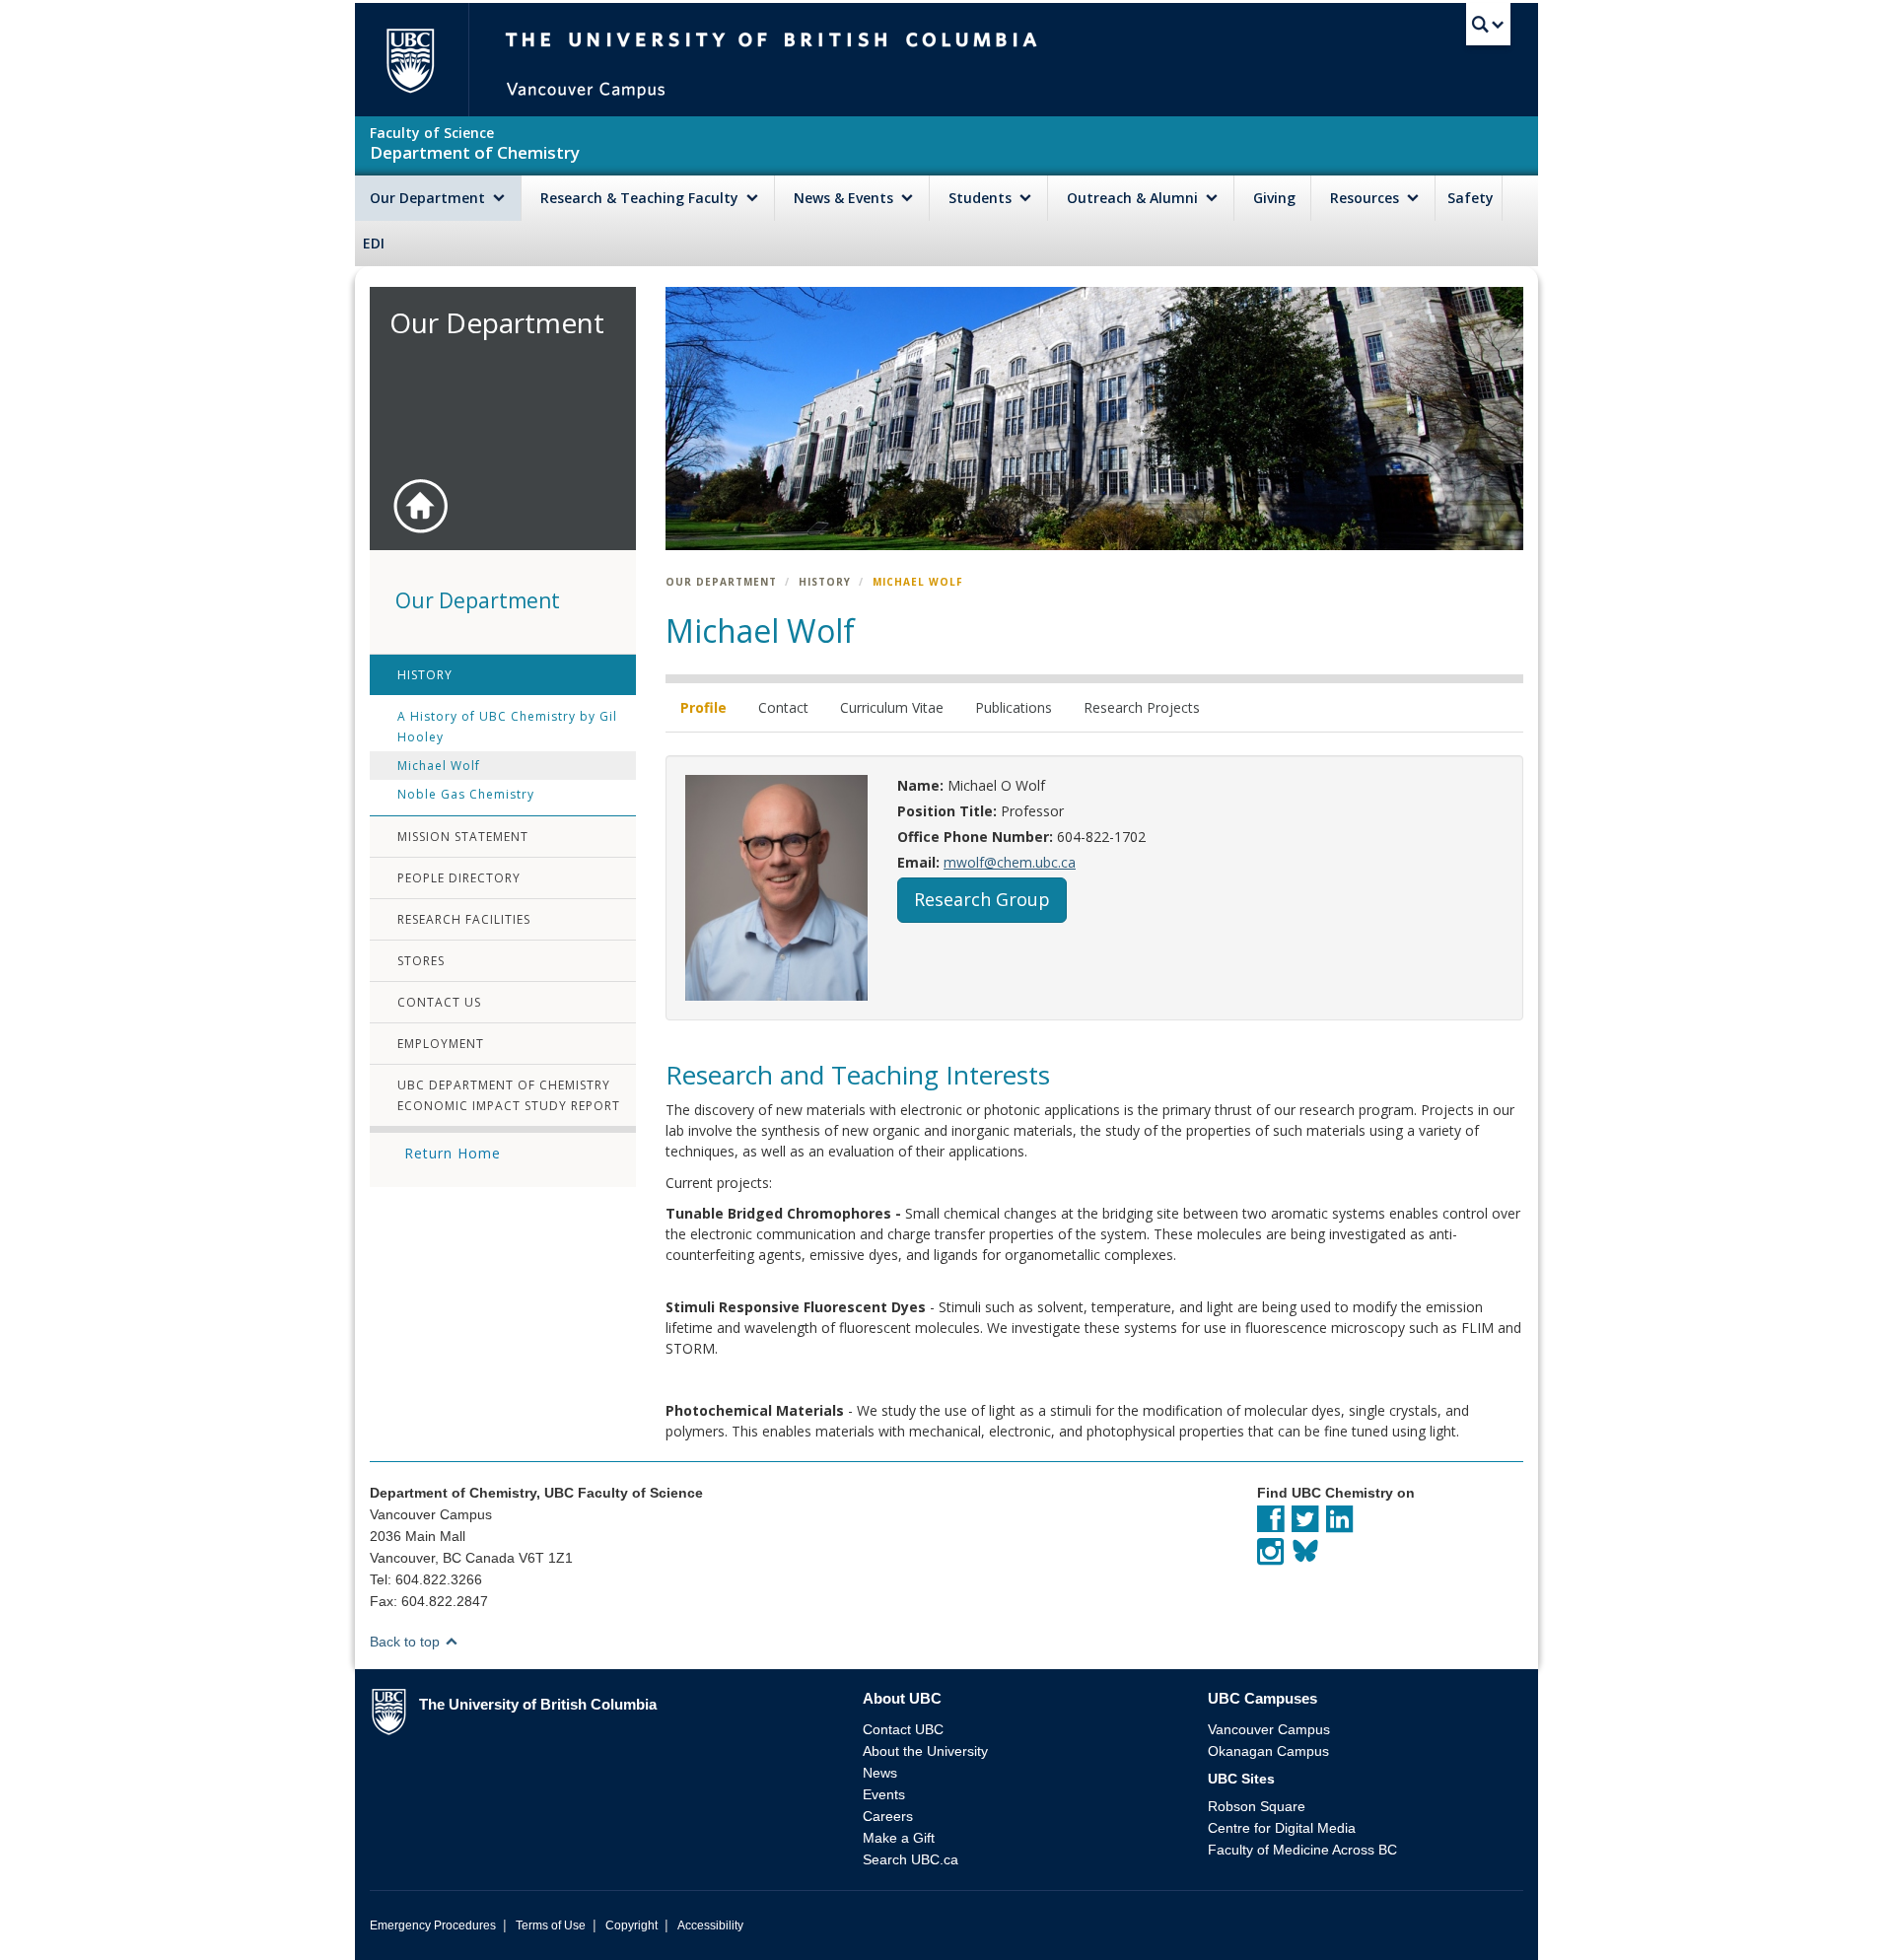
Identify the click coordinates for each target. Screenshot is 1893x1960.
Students (982, 198)
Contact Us (439, 1002)
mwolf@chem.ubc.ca (1010, 862)
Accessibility (710, 1925)
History (425, 675)
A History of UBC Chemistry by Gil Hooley (507, 727)
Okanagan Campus (1268, 1751)
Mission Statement (463, 837)
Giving (1274, 198)
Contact (783, 707)
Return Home (453, 1153)
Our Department (429, 198)
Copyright (631, 1925)
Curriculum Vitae (892, 707)
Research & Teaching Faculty (641, 198)
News (880, 1773)
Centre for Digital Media (1282, 1828)
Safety (1471, 198)
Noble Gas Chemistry (466, 794)
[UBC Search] (1488, 25)
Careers (888, 1816)
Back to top (407, 1642)
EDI (374, 243)
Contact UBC (903, 1729)
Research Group (982, 899)
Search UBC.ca (911, 1859)
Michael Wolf (439, 766)
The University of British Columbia (410, 60)
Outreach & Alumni (1134, 198)
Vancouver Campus (1269, 1729)
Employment (441, 1044)
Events (884, 1794)
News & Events (845, 198)
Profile (703, 707)
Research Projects (1142, 707)
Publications (1014, 707)
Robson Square (1257, 1806)
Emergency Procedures (433, 1925)
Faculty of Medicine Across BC (1302, 1850)
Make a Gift (899, 1838)
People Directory (459, 878)
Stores (421, 961)
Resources (1367, 198)
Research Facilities (464, 919)
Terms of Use (551, 1925)
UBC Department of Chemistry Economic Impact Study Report (509, 1095)
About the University (925, 1751)
